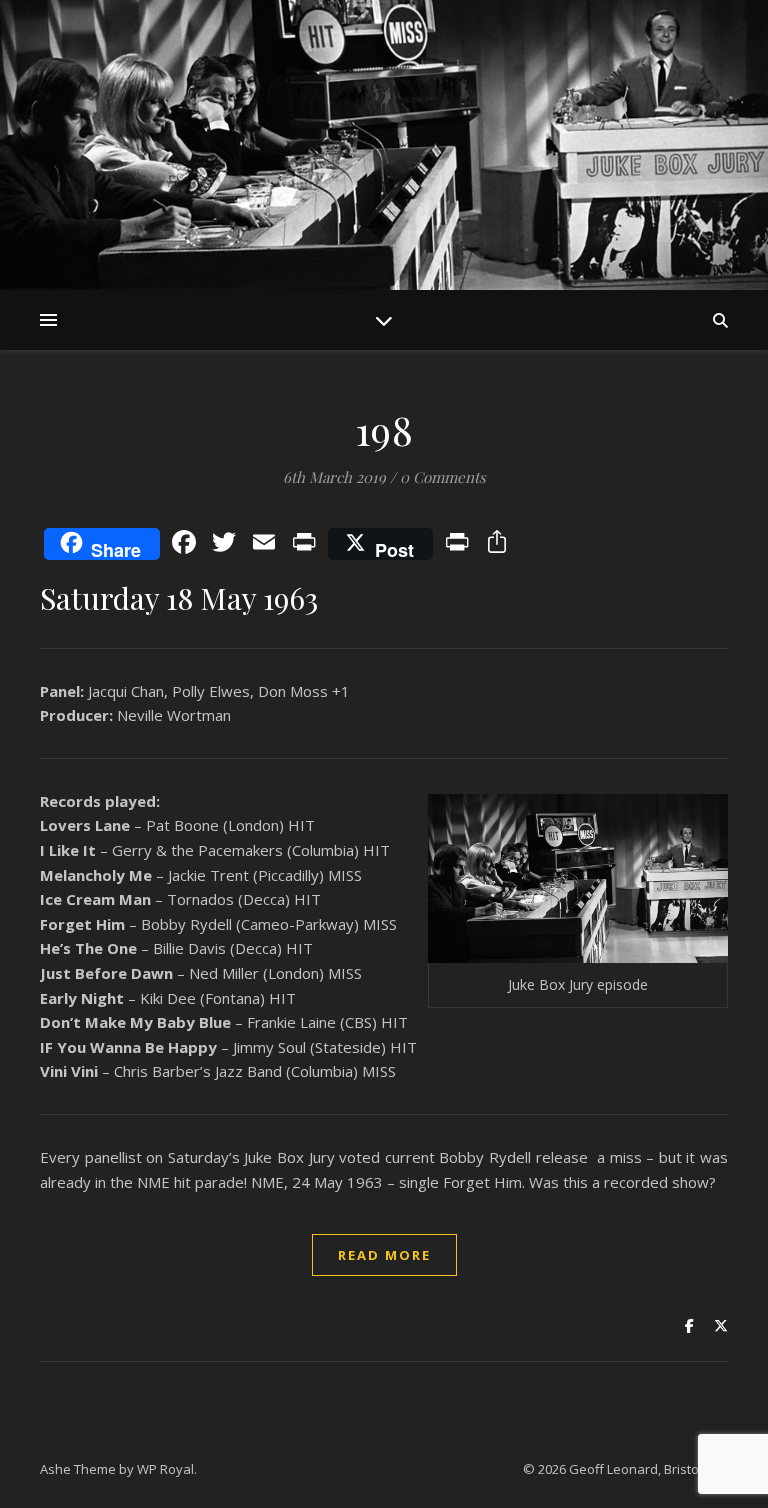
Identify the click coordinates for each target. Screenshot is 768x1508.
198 (384, 429)
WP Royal (165, 1469)
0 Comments (443, 477)
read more (384, 1255)
